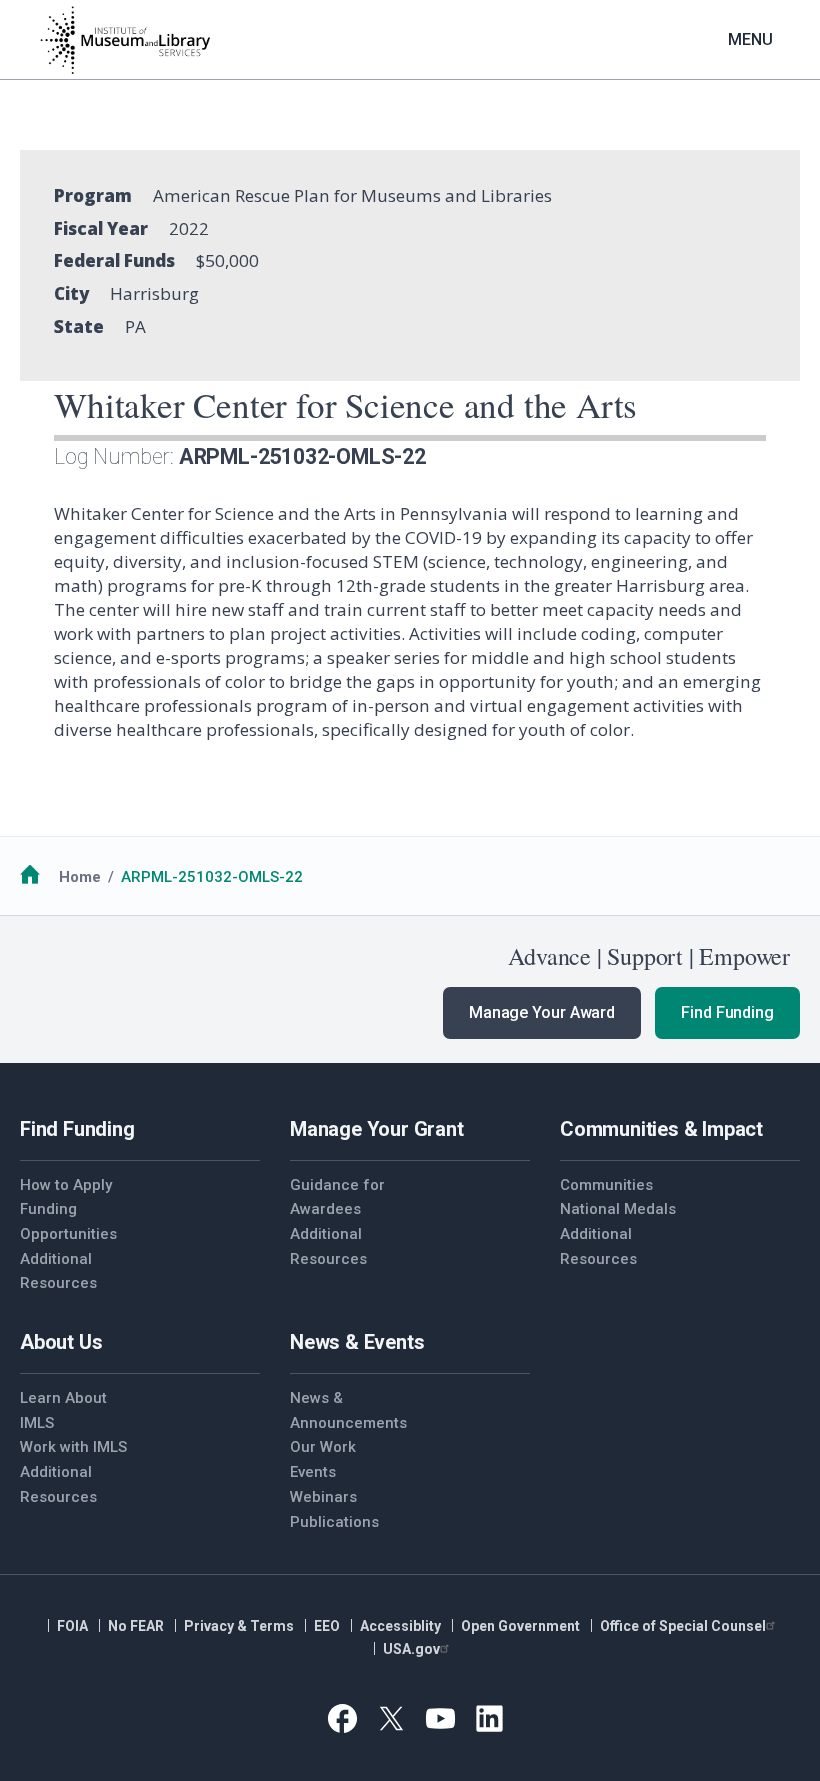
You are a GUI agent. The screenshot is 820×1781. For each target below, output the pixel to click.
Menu (750, 39)
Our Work (323, 1447)
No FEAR (136, 1626)
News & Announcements (348, 1410)
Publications (334, 1522)
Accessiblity (400, 1626)
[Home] (125, 40)
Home (80, 877)
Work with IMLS (73, 1447)
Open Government (520, 1626)
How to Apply (66, 1185)
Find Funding (727, 1012)
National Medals (618, 1209)
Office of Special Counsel (683, 1626)
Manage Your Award (542, 1012)
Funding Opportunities (68, 1221)
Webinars (323, 1497)
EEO (327, 1626)
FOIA (72, 1626)
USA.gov (411, 1649)
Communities (606, 1185)
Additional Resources (58, 1271)
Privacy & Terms (239, 1626)
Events (313, 1472)
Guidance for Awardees (337, 1197)
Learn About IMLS (63, 1410)
